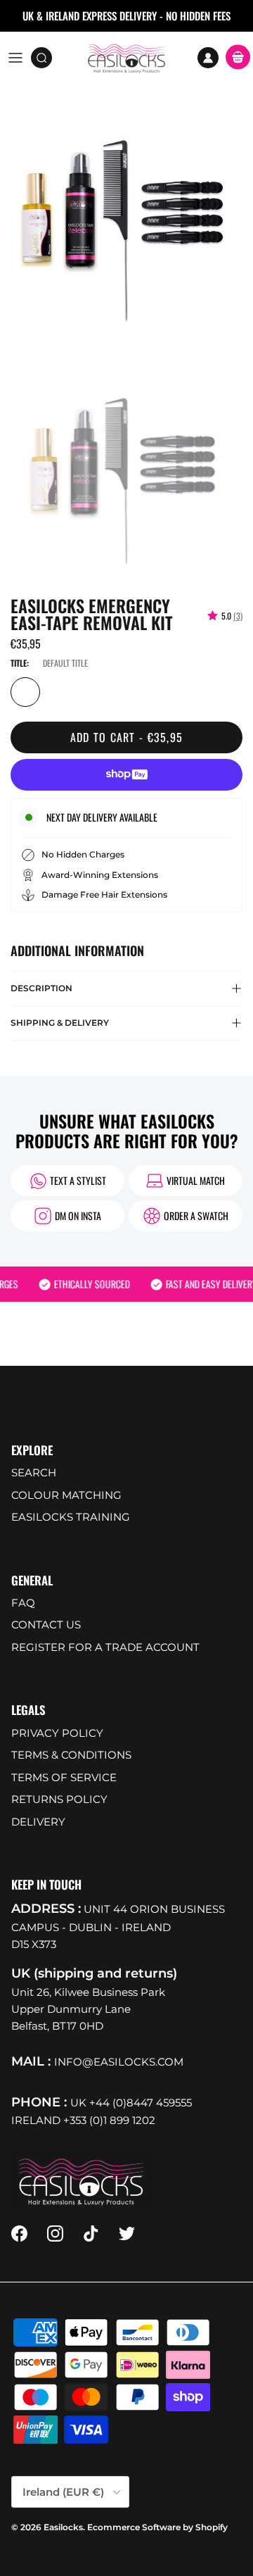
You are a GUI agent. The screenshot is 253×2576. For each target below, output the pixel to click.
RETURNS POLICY (59, 1799)
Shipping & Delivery (60, 1023)
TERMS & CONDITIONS (71, 1755)
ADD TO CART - (127, 737)
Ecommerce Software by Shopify (157, 2527)
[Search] (46, 58)
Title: (20, 663)
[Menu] (15, 58)
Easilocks (63, 2527)
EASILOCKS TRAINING (71, 1517)
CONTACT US (46, 1625)
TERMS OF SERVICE (64, 1777)
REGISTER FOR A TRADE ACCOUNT (105, 1647)
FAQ (23, 1603)
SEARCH (34, 1472)
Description (41, 988)
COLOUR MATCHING (66, 1495)
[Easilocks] (127, 58)
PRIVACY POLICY (57, 1733)
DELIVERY (38, 1822)
